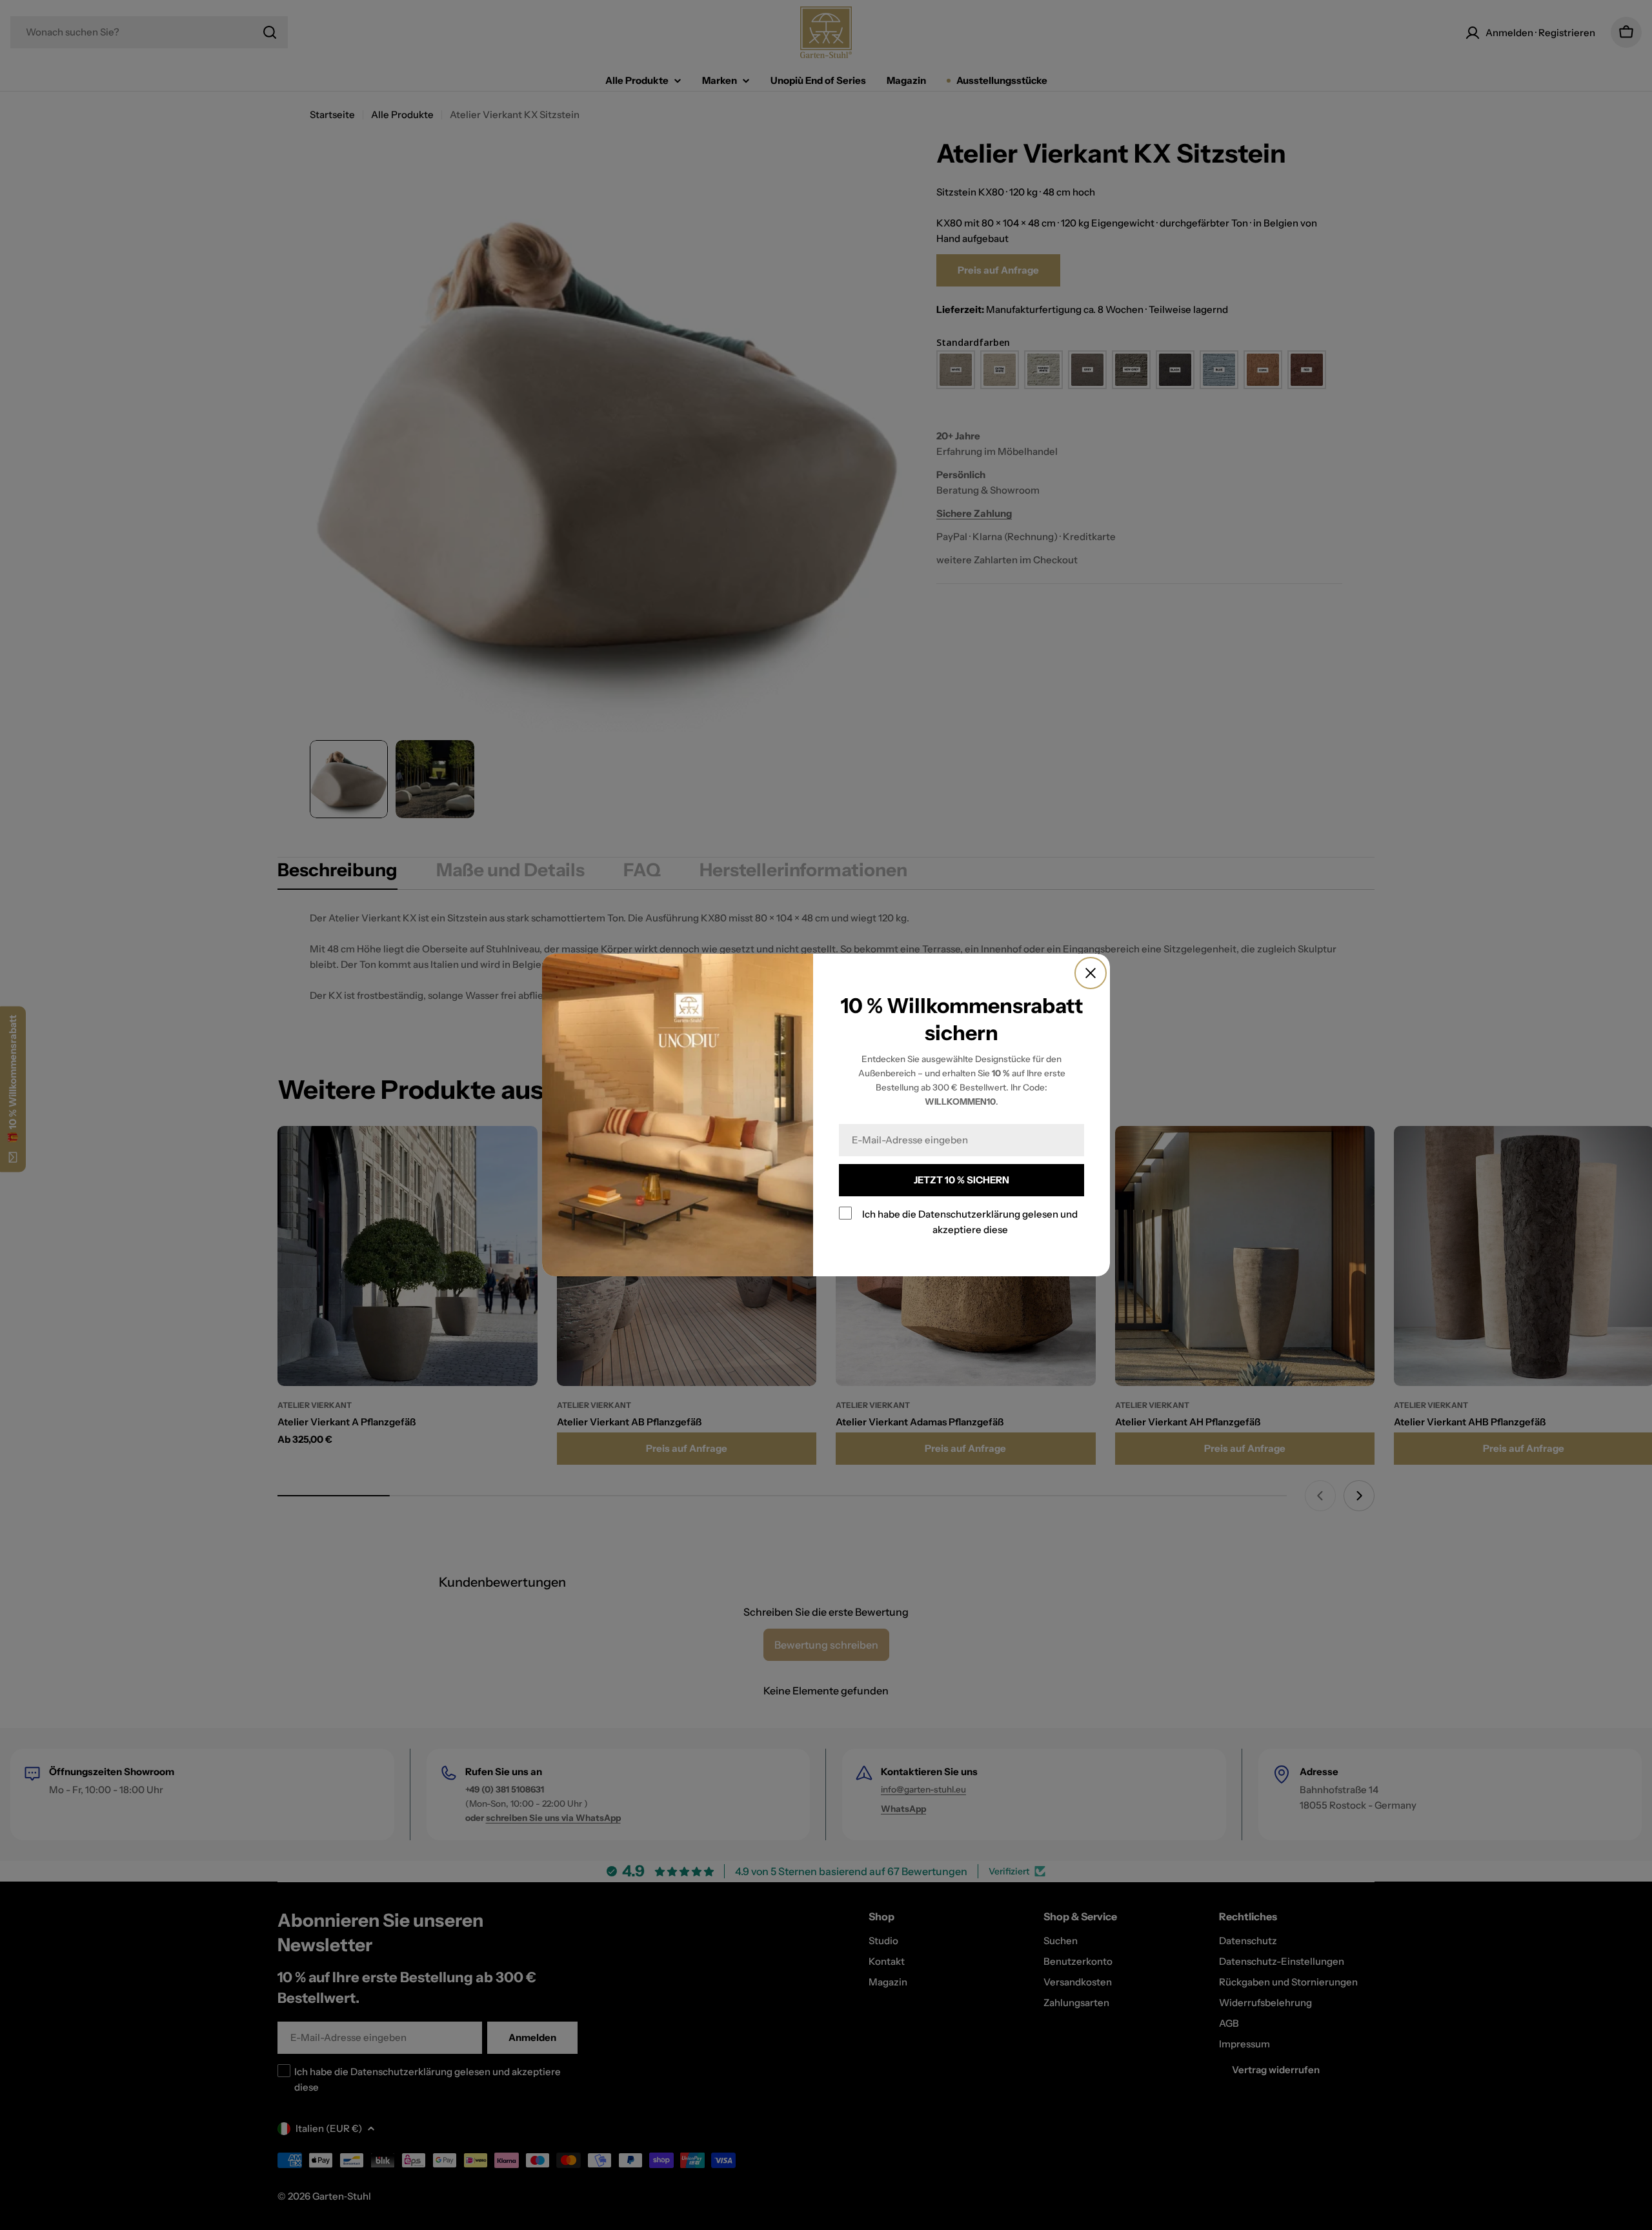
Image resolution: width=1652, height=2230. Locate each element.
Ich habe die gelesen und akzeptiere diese (970, 1222)
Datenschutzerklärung (969, 1214)
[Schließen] (1091, 973)
